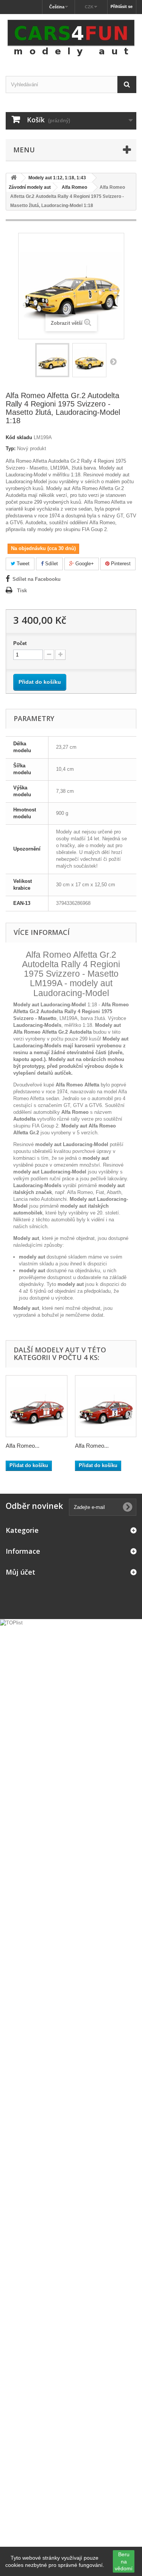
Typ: (11, 448)
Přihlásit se (122, 6)
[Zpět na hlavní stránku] (14, 178)
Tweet (22, 564)
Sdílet (51, 564)
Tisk (22, 591)
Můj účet (20, 1572)
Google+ (84, 564)
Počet (20, 643)
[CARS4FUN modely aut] (71, 38)
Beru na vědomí (124, 2561)
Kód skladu (19, 437)
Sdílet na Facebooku (37, 579)
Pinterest (120, 564)
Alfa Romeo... (23, 1446)
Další (113, 361)
